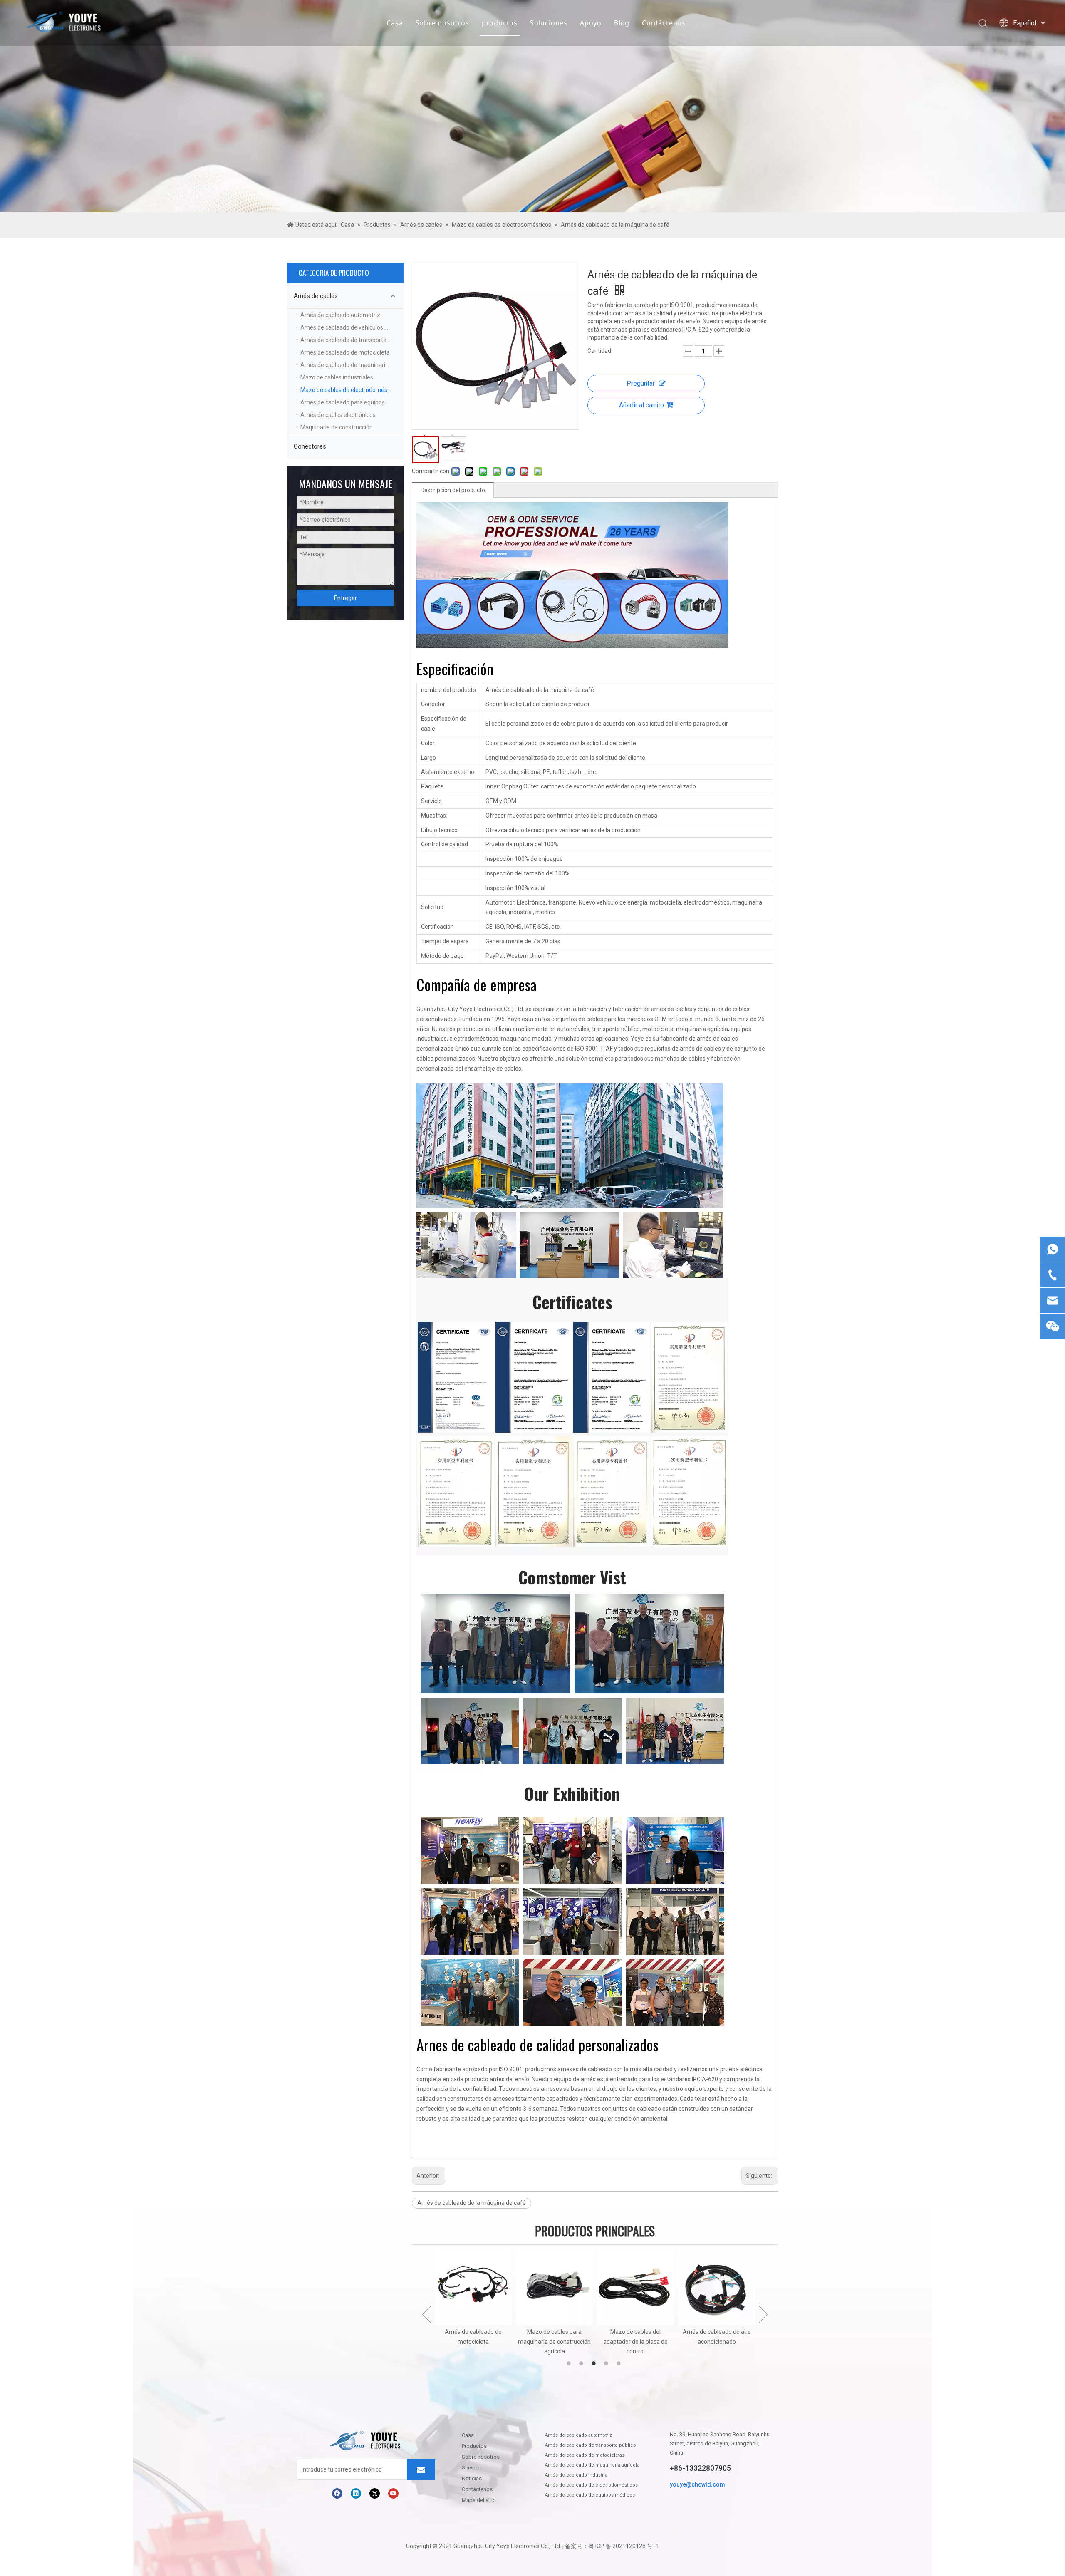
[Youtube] (393, 2493)
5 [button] (620, 2363)
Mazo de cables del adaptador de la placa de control (554, 2342)
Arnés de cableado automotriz (340, 315)
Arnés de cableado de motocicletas (585, 2455)
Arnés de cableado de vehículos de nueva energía (352, 327)
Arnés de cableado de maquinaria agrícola (352, 365)
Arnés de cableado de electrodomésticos (591, 2485)
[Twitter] (375, 2493)
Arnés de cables (316, 296)
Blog (622, 23)
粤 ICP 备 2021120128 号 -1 (624, 2546)
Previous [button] (427, 2314)
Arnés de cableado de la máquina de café (472, 2203)
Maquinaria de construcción (337, 427)
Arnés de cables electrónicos (338, 415)
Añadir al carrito (641, 405)
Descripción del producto (453, 490)
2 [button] (582, 2363)
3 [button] (595, 2363)
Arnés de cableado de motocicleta (345, 352)
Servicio (471, 2468)
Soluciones (549, 23)
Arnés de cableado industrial (577, 2475)
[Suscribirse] (421, 2469)
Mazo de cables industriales (337, 377)
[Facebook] (337, 2493)
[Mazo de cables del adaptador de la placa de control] (554, 2287)
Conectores (310, 446)
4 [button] (607, 2363)
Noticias (472, 2478)
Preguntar (641, 383)
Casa (395, 23)
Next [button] (763, 2314)
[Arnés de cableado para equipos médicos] (717, 2287)
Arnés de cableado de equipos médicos (590, 2495)
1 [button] (570, 2363)
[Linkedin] (356, 2493)
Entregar (346, 598)
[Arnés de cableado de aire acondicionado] (635, 2287)
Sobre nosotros (442, 23)
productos (500, 23)
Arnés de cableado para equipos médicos (352, 402)
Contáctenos (664, 23)
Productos (474, 2446)
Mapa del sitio (479, 2500)
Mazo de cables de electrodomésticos (350, 390)
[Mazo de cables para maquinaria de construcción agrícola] (473, 2287)
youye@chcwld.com (697, 2484)
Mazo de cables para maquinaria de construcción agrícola (473, 2342)
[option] (473, 2302)
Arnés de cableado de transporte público (352, 340)
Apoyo (591, 23)
